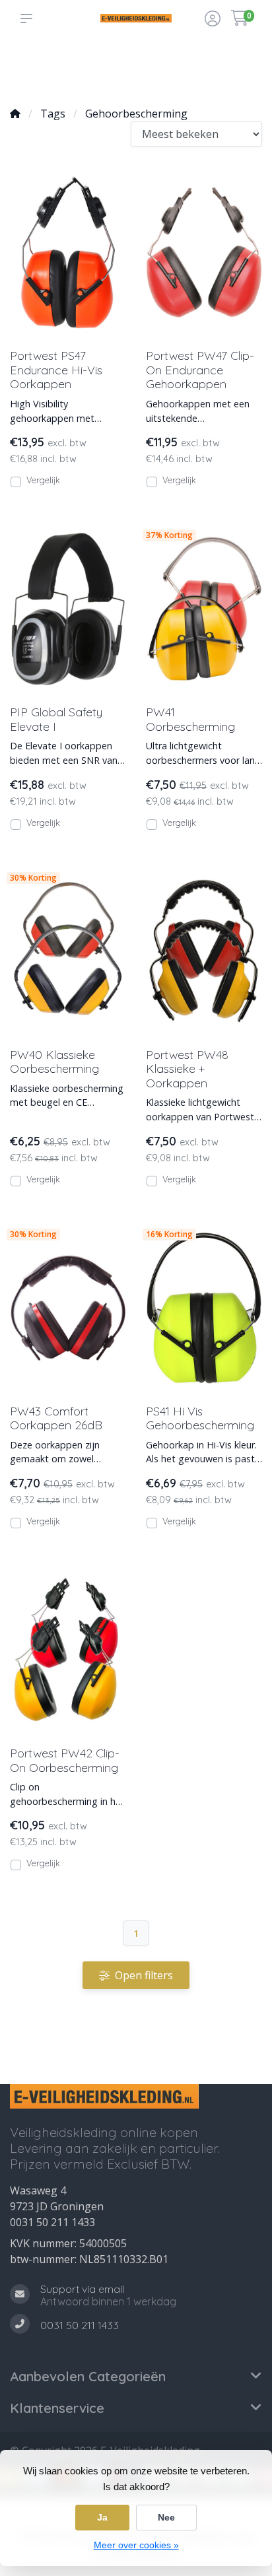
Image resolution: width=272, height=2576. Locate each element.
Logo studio (80, 73)
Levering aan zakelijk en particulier (228, 67)
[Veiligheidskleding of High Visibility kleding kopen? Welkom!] (136, 18)
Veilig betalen (176, 73)
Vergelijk (43, 480)
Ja (102, 2517)
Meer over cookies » (136, 2545)
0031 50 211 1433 (52, 2222)
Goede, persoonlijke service (38, 67)
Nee (166, 2517)
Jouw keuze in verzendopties (127, 67)
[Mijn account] (213, 20)
